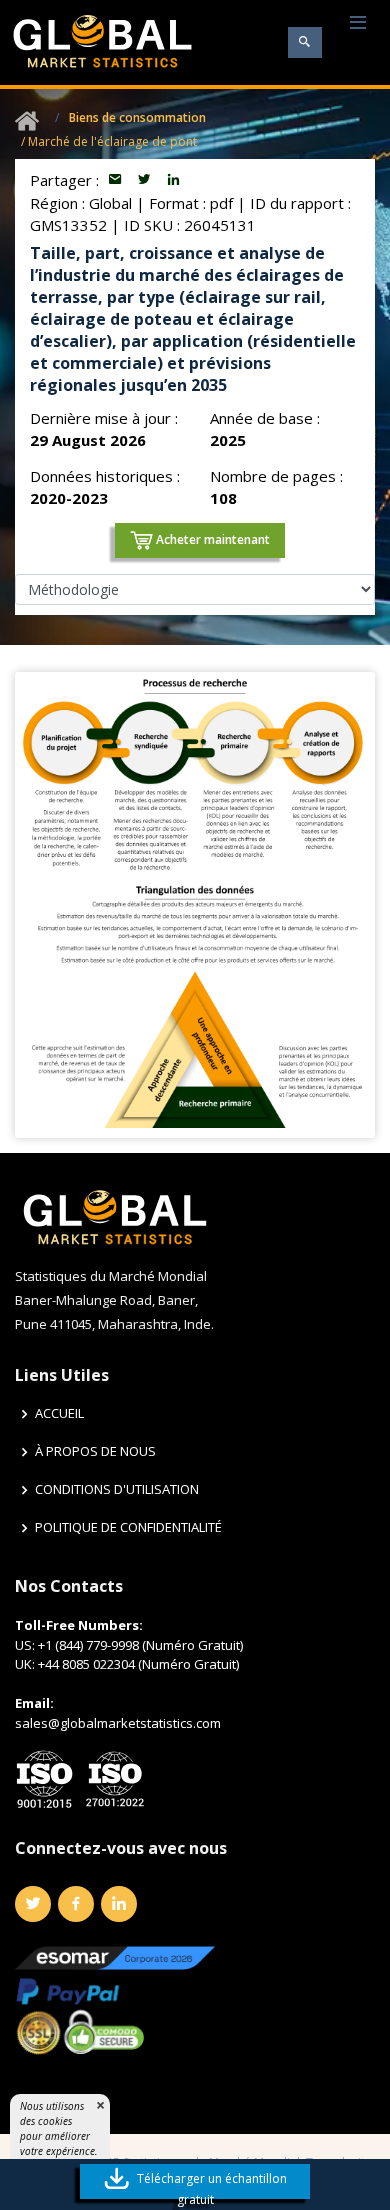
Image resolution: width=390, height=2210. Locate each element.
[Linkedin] (119, 1904)
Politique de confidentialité (128, 1527)
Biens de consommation (137, 117)
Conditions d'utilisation (117, 1489)
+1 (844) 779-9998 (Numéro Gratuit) (140, 1645)
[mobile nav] (358, 23)
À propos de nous (95, 1451)
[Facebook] (76, 1904)
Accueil (59, 1413)
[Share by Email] (117, 180)
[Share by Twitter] (146, 180)
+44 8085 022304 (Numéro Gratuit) (138, 1664)
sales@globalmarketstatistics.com (118, 1723)
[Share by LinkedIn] (173, 180)
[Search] (305, 42)
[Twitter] (33, 1904)
